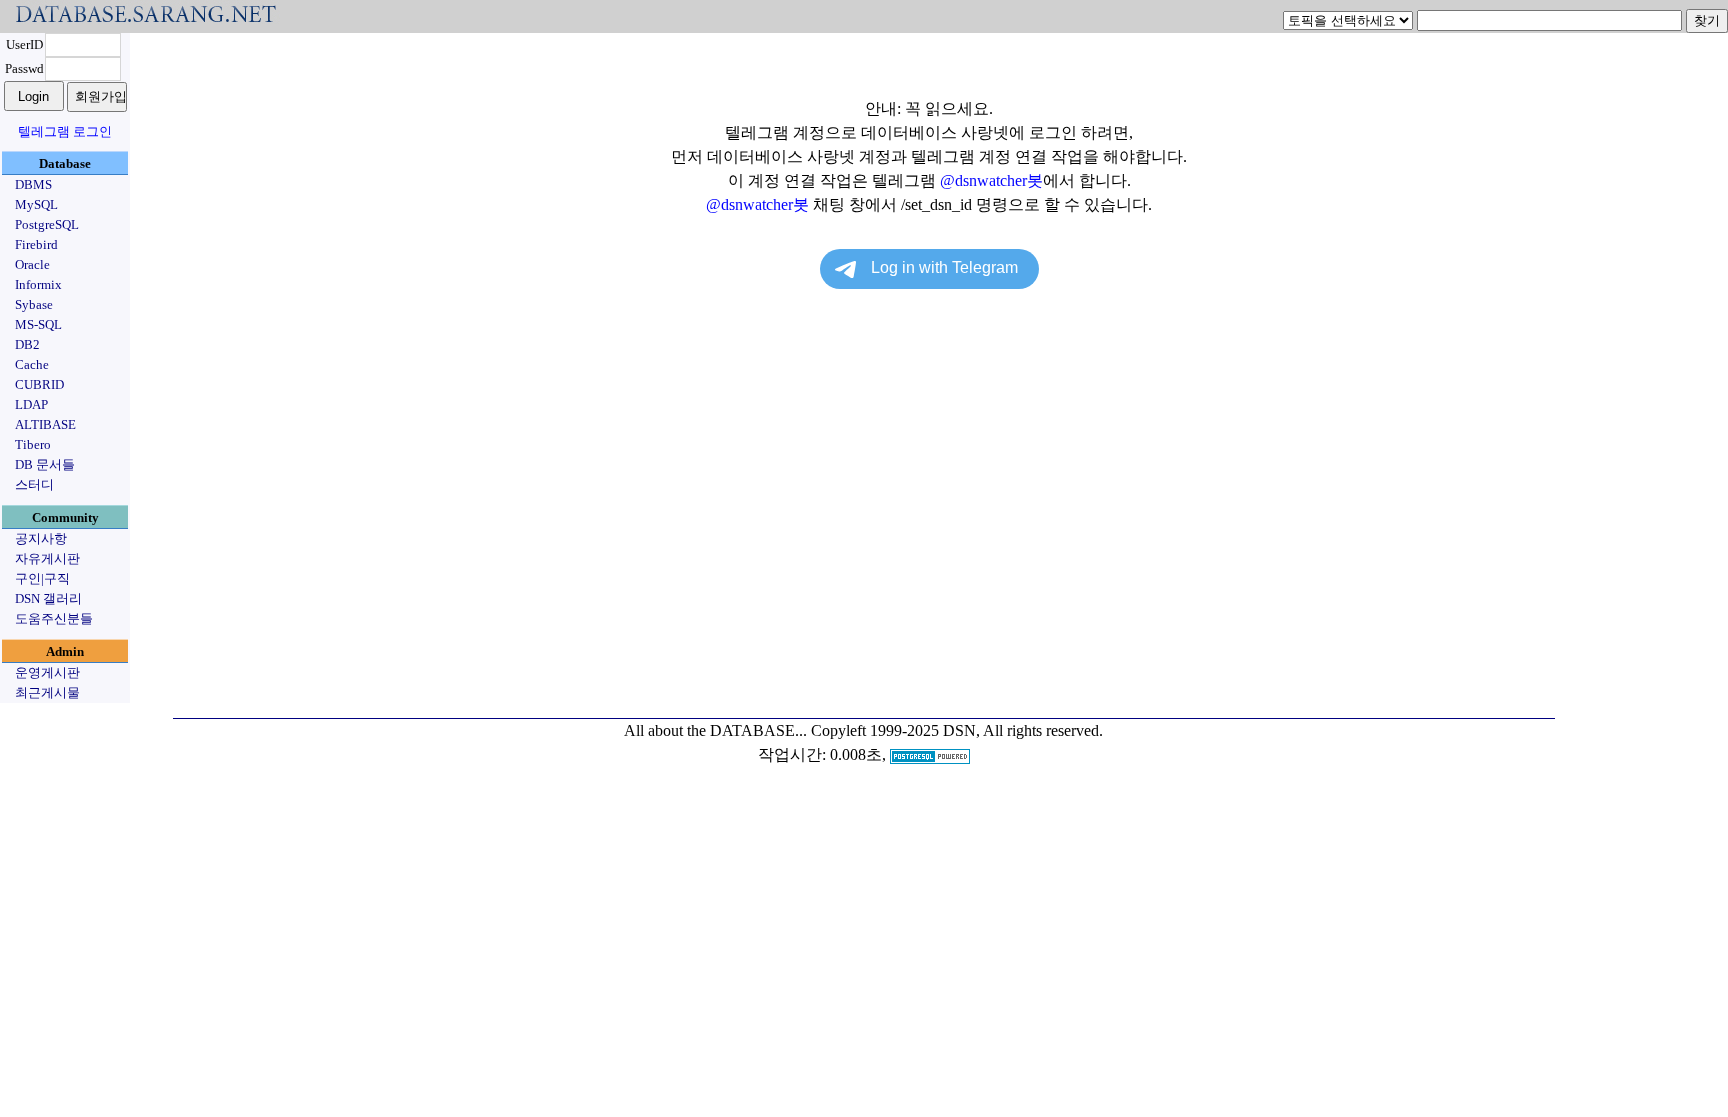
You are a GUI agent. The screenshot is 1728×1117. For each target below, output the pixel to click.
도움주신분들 (54, 618)
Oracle (32, 264)
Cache (32, 364)
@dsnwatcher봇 (991, 180)
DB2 (27, 344)
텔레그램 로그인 (65, 131)
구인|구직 (42, 578)
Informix (38, 284)
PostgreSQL (47, 224)
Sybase (34, 304)
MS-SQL (38, 324)
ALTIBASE (45, 424)
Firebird (36, 244)
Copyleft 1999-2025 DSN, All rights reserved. (957, 730)
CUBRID (39, 384)
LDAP (31, 404)
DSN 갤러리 (48, 598)
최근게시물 (47, 692)
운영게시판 (47, 672)
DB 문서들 (45, 464)
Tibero (33, 444)
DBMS (33, 184)
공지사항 (41, 538)
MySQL (36, 204)
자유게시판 (47, 558)
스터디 (34, 484)
